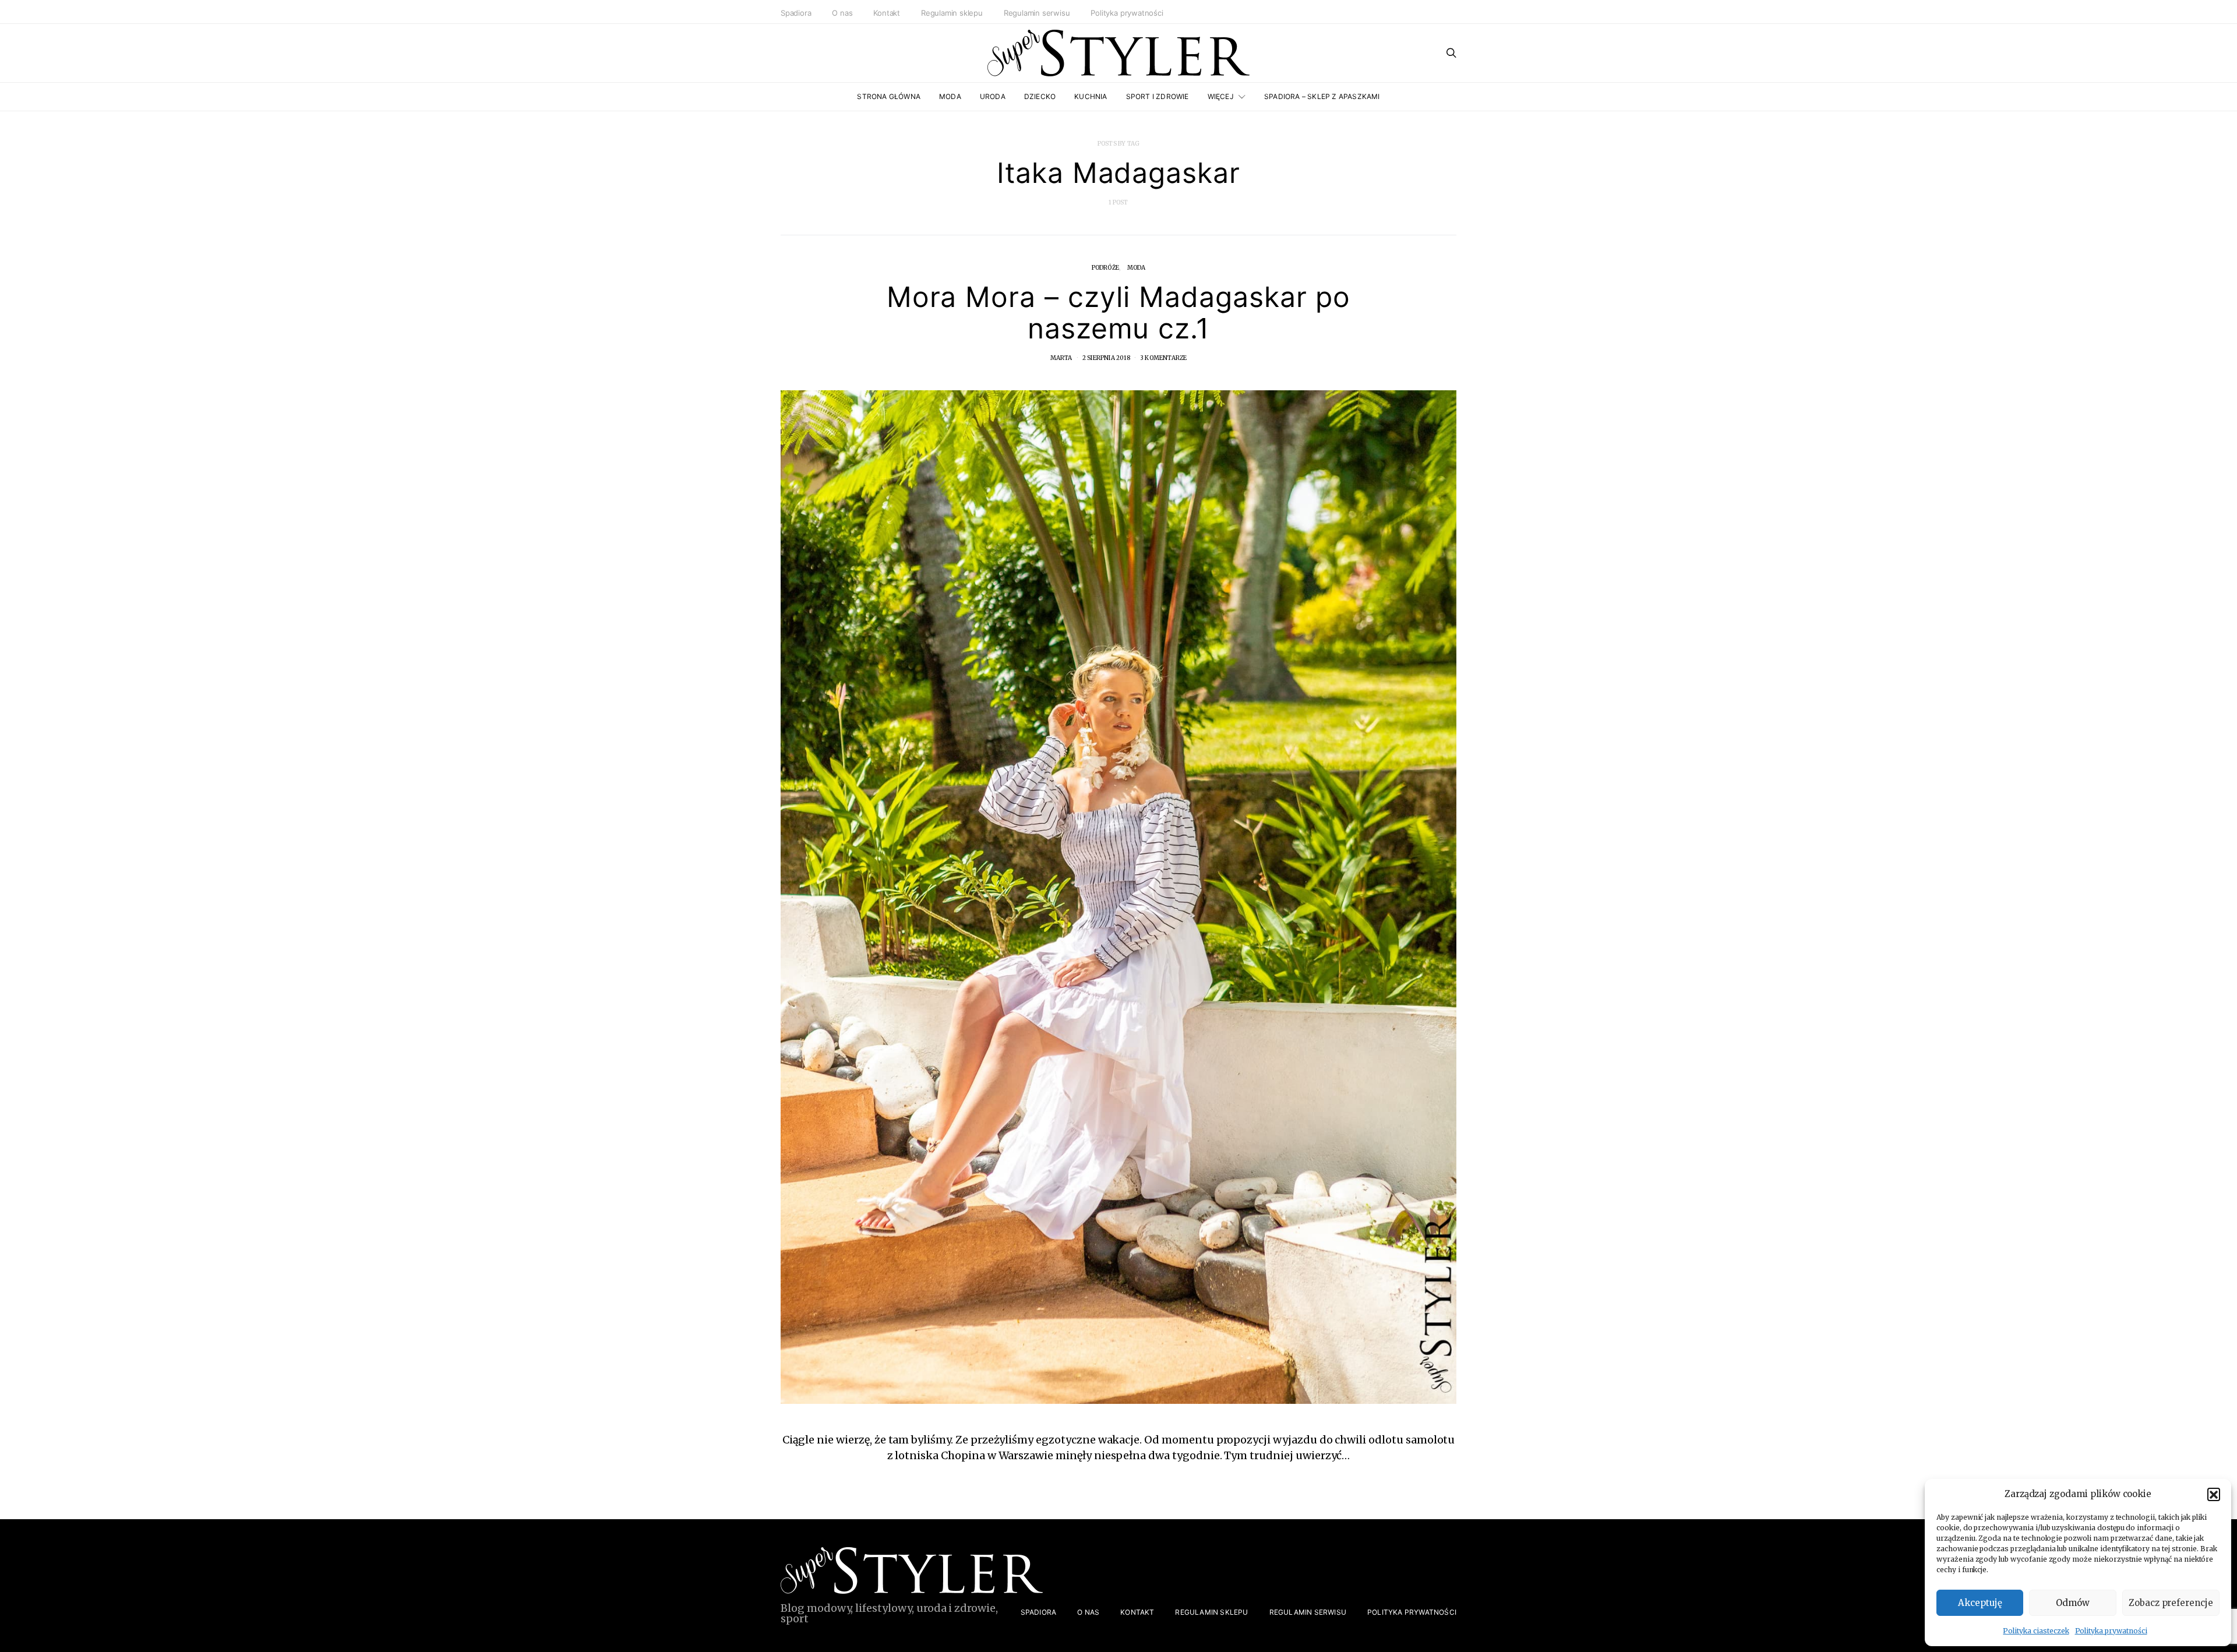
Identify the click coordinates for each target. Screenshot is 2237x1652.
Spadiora (796, 13)
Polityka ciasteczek (2036, 1631)
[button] (2214, 1494)
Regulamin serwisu (1037, 13)
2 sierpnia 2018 (1106, 358)
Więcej (1221, 96)
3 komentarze (1163, 358)
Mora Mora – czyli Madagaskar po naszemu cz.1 (1119, 313)
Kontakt (887, 13)
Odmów (2073, 1603)
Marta (1061, 358)
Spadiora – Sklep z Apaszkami (1322, 96)
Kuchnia (1091, 96)
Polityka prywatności (2111, 1631)
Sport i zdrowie (1158, 96)
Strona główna (889, 96)
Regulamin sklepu (952, 13)
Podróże (1105, 268)
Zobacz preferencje (2171, 1603)
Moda (950, 96)
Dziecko (1040, 96)
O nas (842, 13)
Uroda (993, 96)
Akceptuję (1980, 1603)
